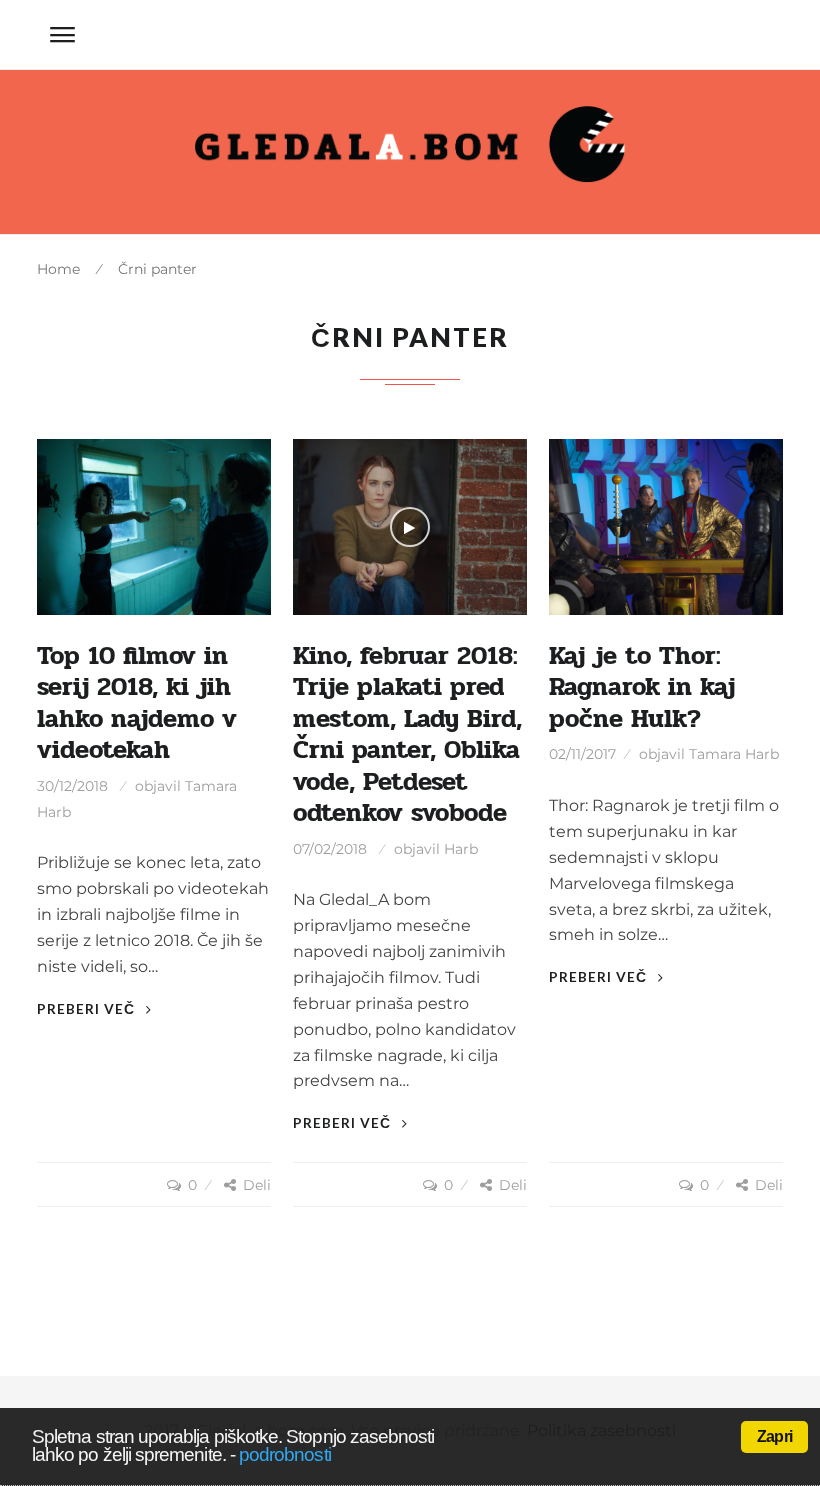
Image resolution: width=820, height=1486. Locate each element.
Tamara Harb (734, 754)
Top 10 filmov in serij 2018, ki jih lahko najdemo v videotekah (137, 703)
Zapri (774, 1436)
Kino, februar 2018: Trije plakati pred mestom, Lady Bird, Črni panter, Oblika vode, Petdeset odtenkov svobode (407, 734)
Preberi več (88, 1008)
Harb (461, 849)
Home (58, 269)
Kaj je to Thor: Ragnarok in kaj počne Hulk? (642, 687)
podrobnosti (285, 1454)
